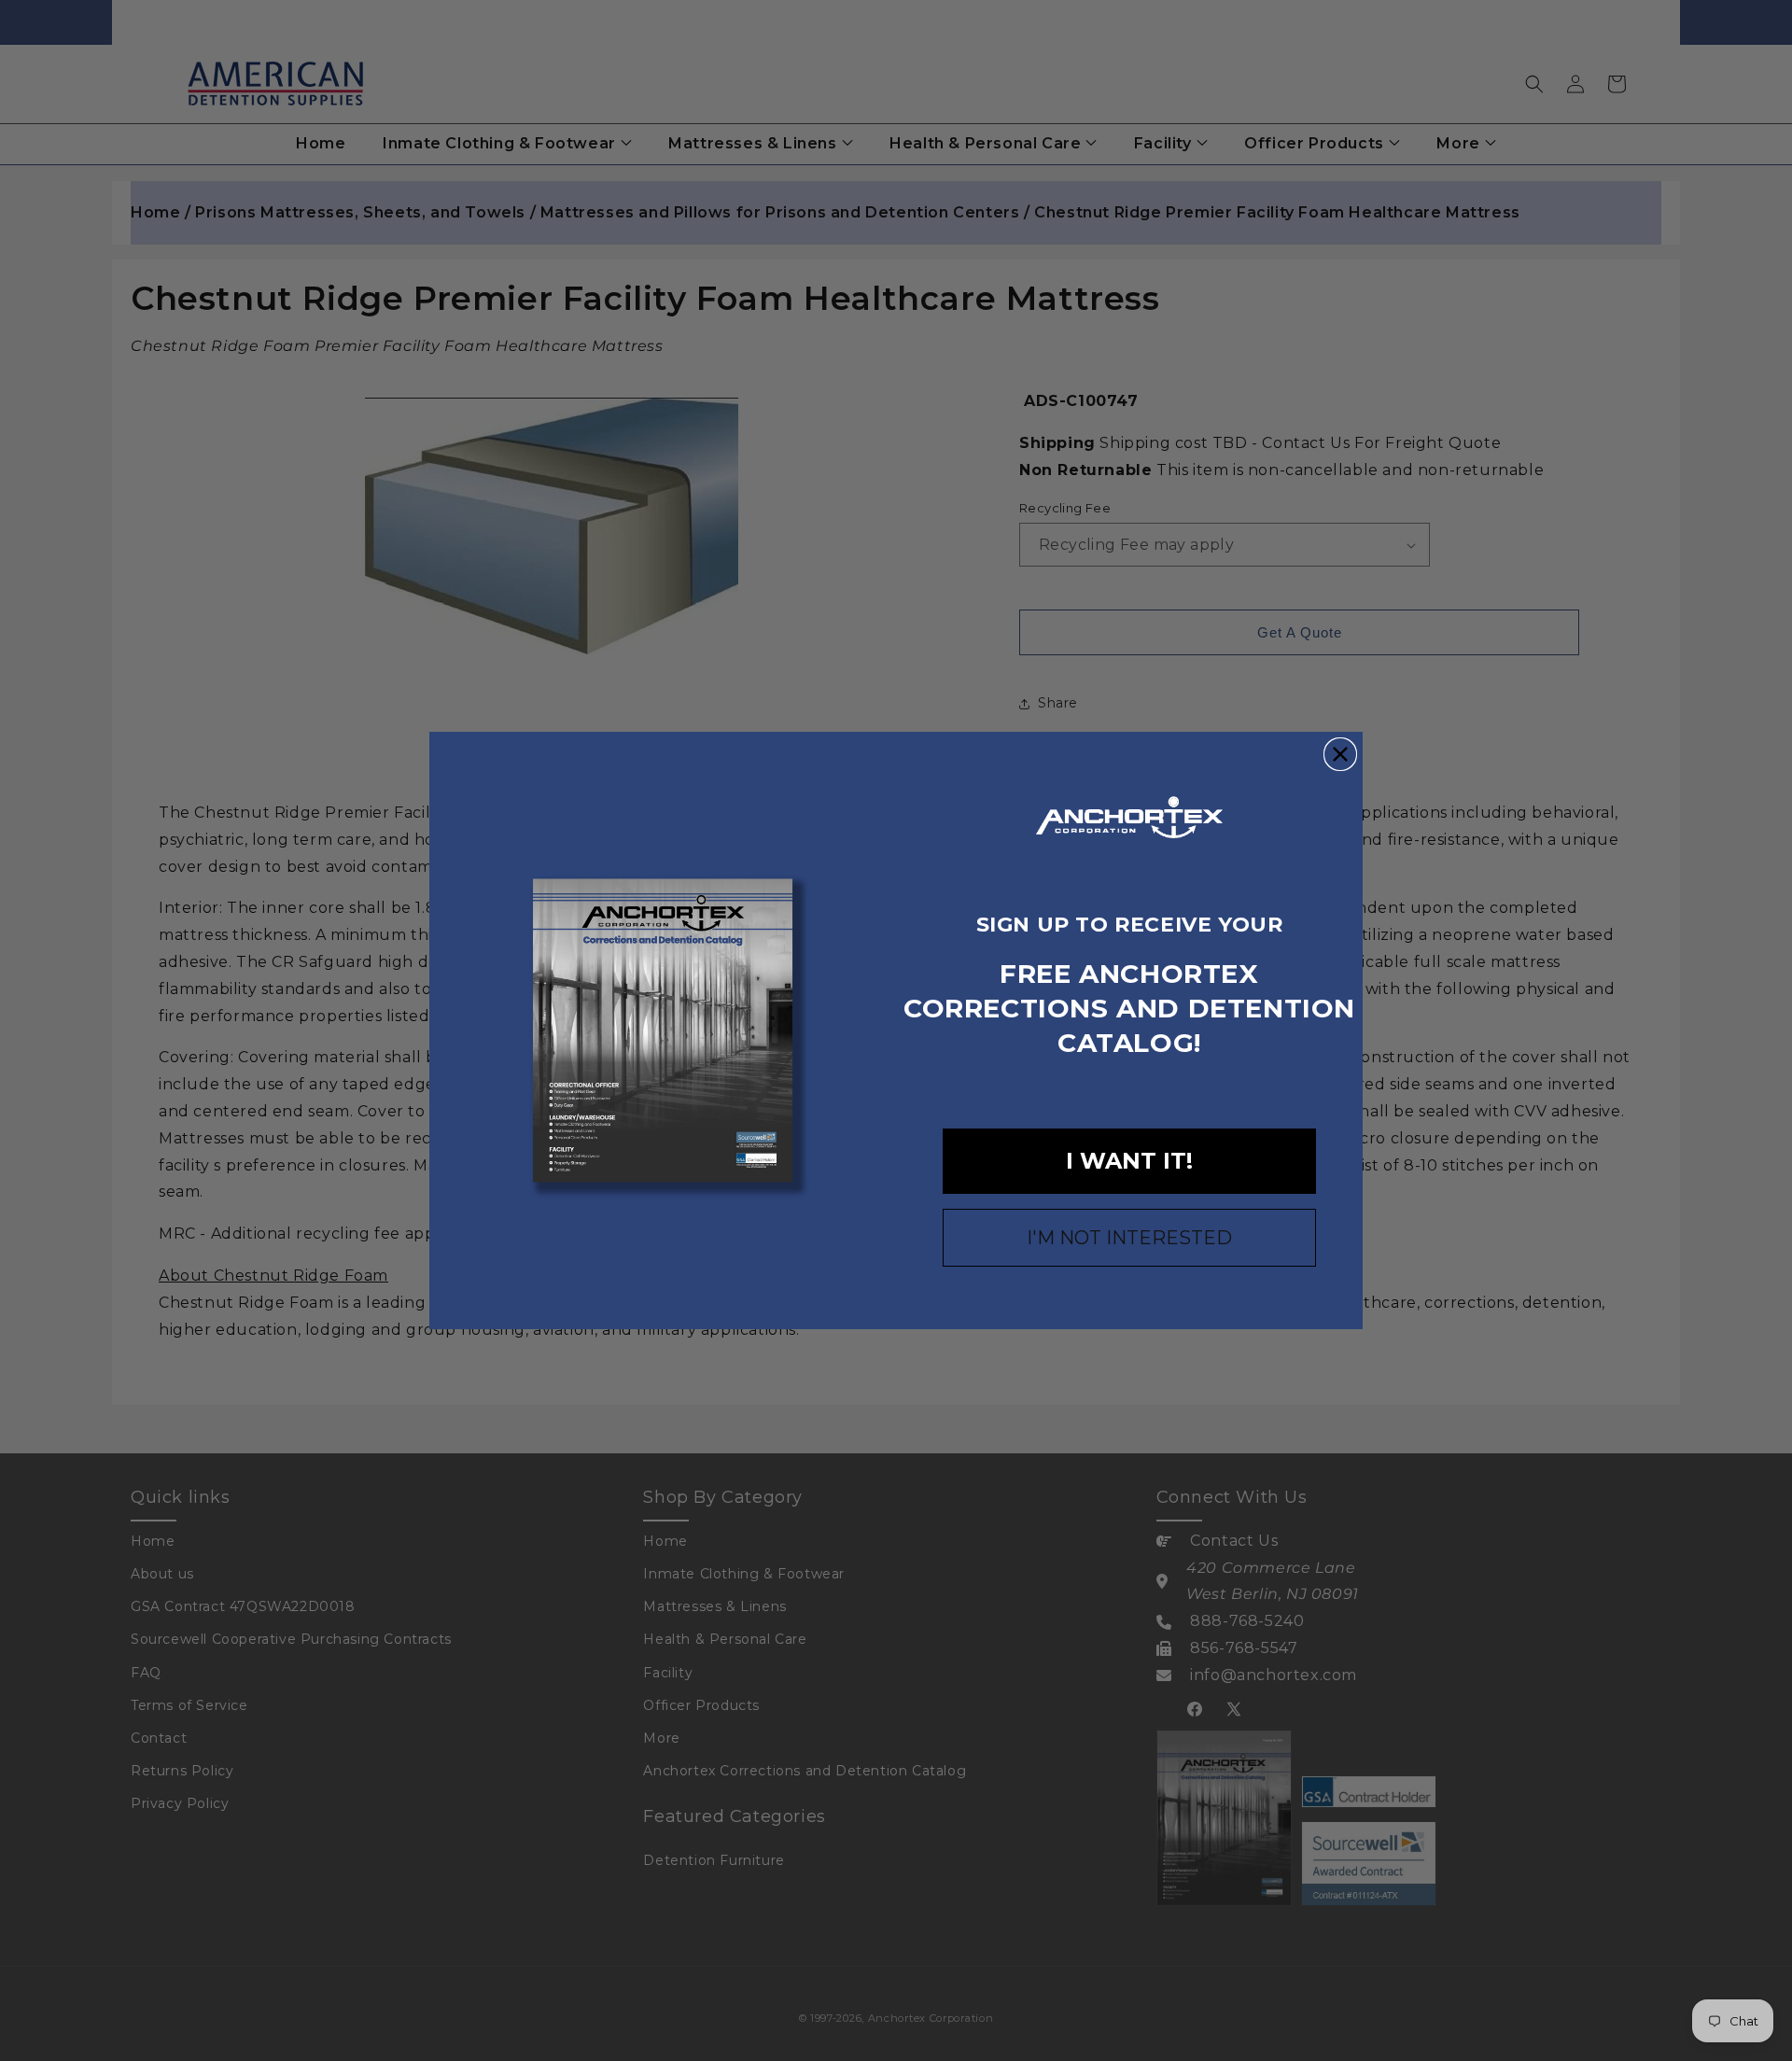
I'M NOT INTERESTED (1129, 1238)
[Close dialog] (1340, 754)
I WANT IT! (1129, 1161)
